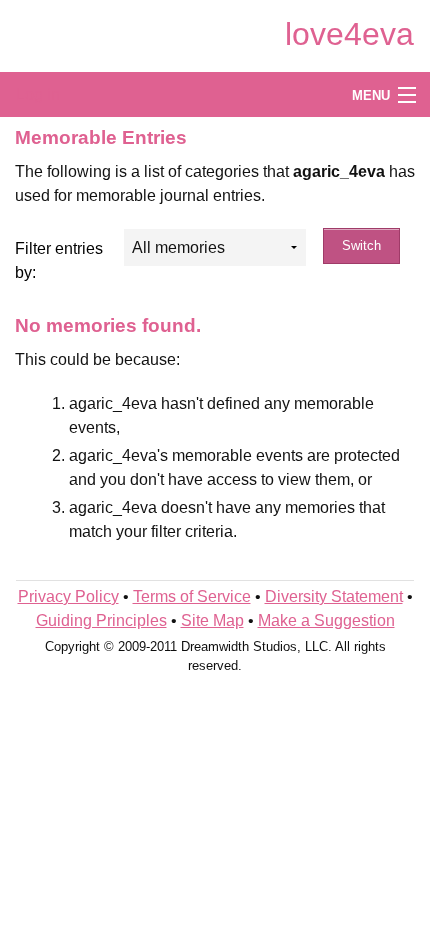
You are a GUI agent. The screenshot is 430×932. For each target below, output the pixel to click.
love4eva (349, 34)
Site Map (212, 620)
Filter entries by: (59, 260)
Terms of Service (192, 596)
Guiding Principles (101, 620)
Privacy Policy (68, 596)
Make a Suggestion (326, 620)
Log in (38, 94)
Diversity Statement (334, 596)
